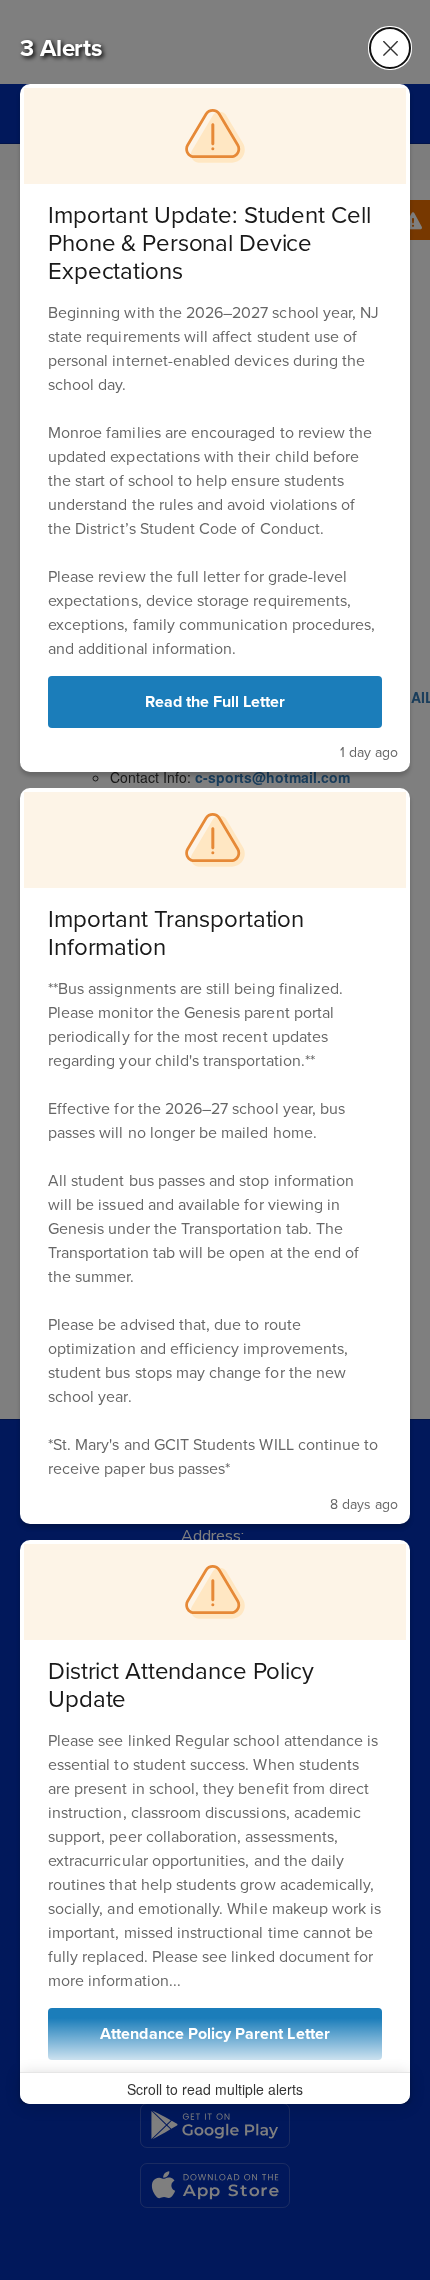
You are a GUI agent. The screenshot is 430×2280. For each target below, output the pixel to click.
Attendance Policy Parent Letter (215, 2033)
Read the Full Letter (215, 701)
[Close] (390, 48)
